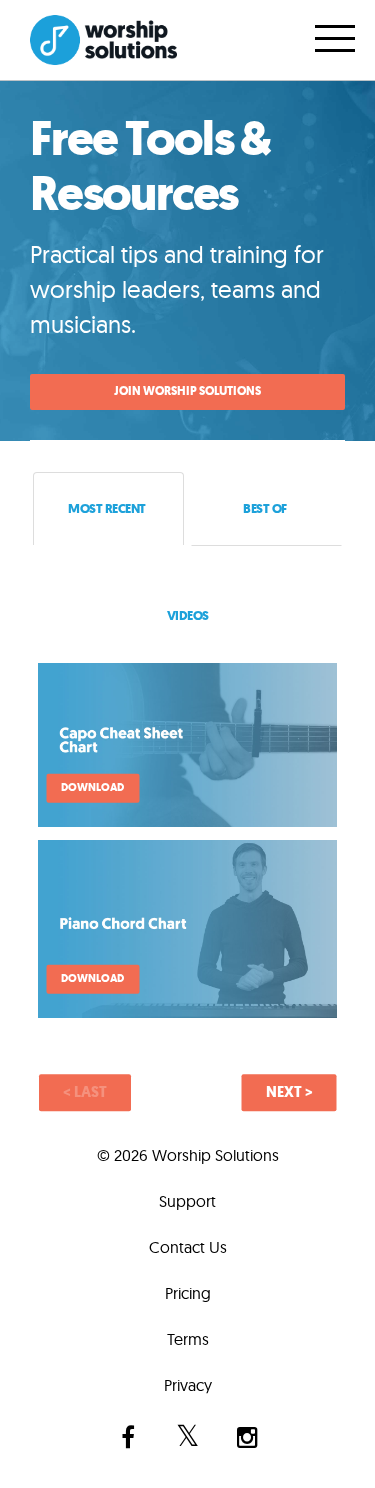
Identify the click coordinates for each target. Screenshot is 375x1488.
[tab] (108, 508)
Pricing (188, 1293)
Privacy (188, 1385)
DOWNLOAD (92, 787)
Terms (188, 1339)
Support (187, 1201)
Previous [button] (85, 1093)
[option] (187, 854)
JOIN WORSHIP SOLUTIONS (187, 391)
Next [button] (289, 1093)
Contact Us (188, 1247)
